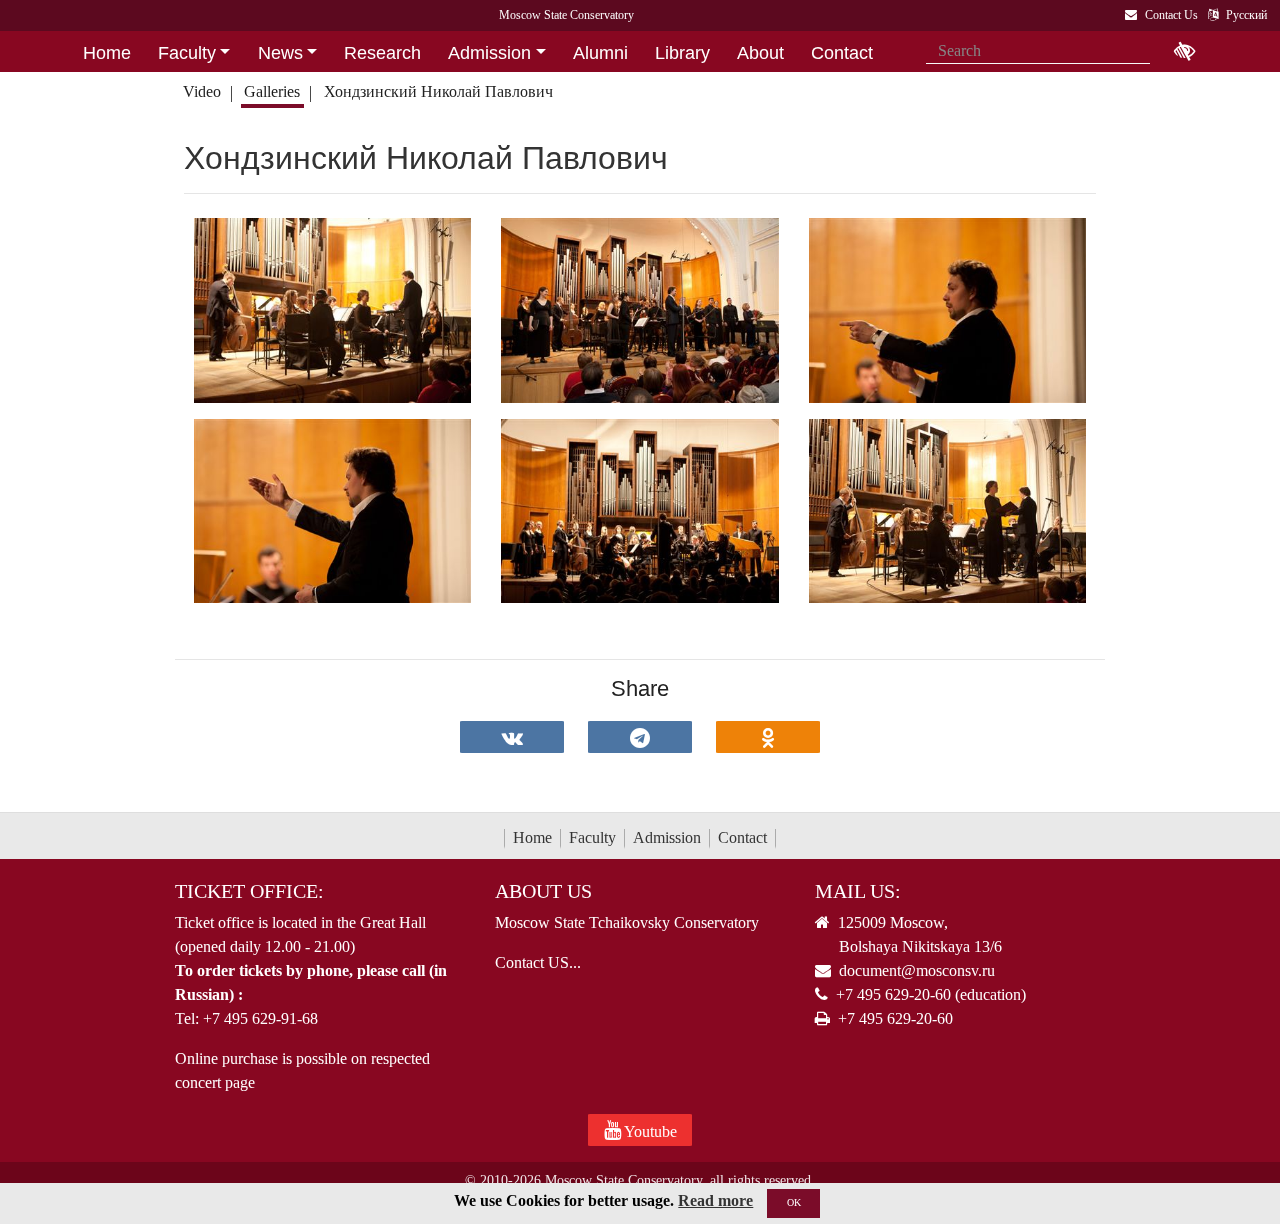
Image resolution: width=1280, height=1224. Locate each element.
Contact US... (538, 962)
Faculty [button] (187, 53)
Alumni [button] (600, 53)
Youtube (649, 1131)
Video (202, 91)
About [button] (760, 53)
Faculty (592, 837)
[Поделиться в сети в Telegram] (640, 737)
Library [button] (682, 53)
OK (794, 1202)
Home (532, 837)
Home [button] (107, 53)
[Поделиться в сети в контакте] (512, 737)
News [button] (280, 53)
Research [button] (382, 53)
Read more (715, 1200)
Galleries (272, 91)
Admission (667, 837)
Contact (742, 837)
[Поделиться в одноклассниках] (768, 737)
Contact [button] (842, 53)
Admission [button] (489, 53)
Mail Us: (858, 891)
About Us (543, 891)
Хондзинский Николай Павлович (438, 91)
